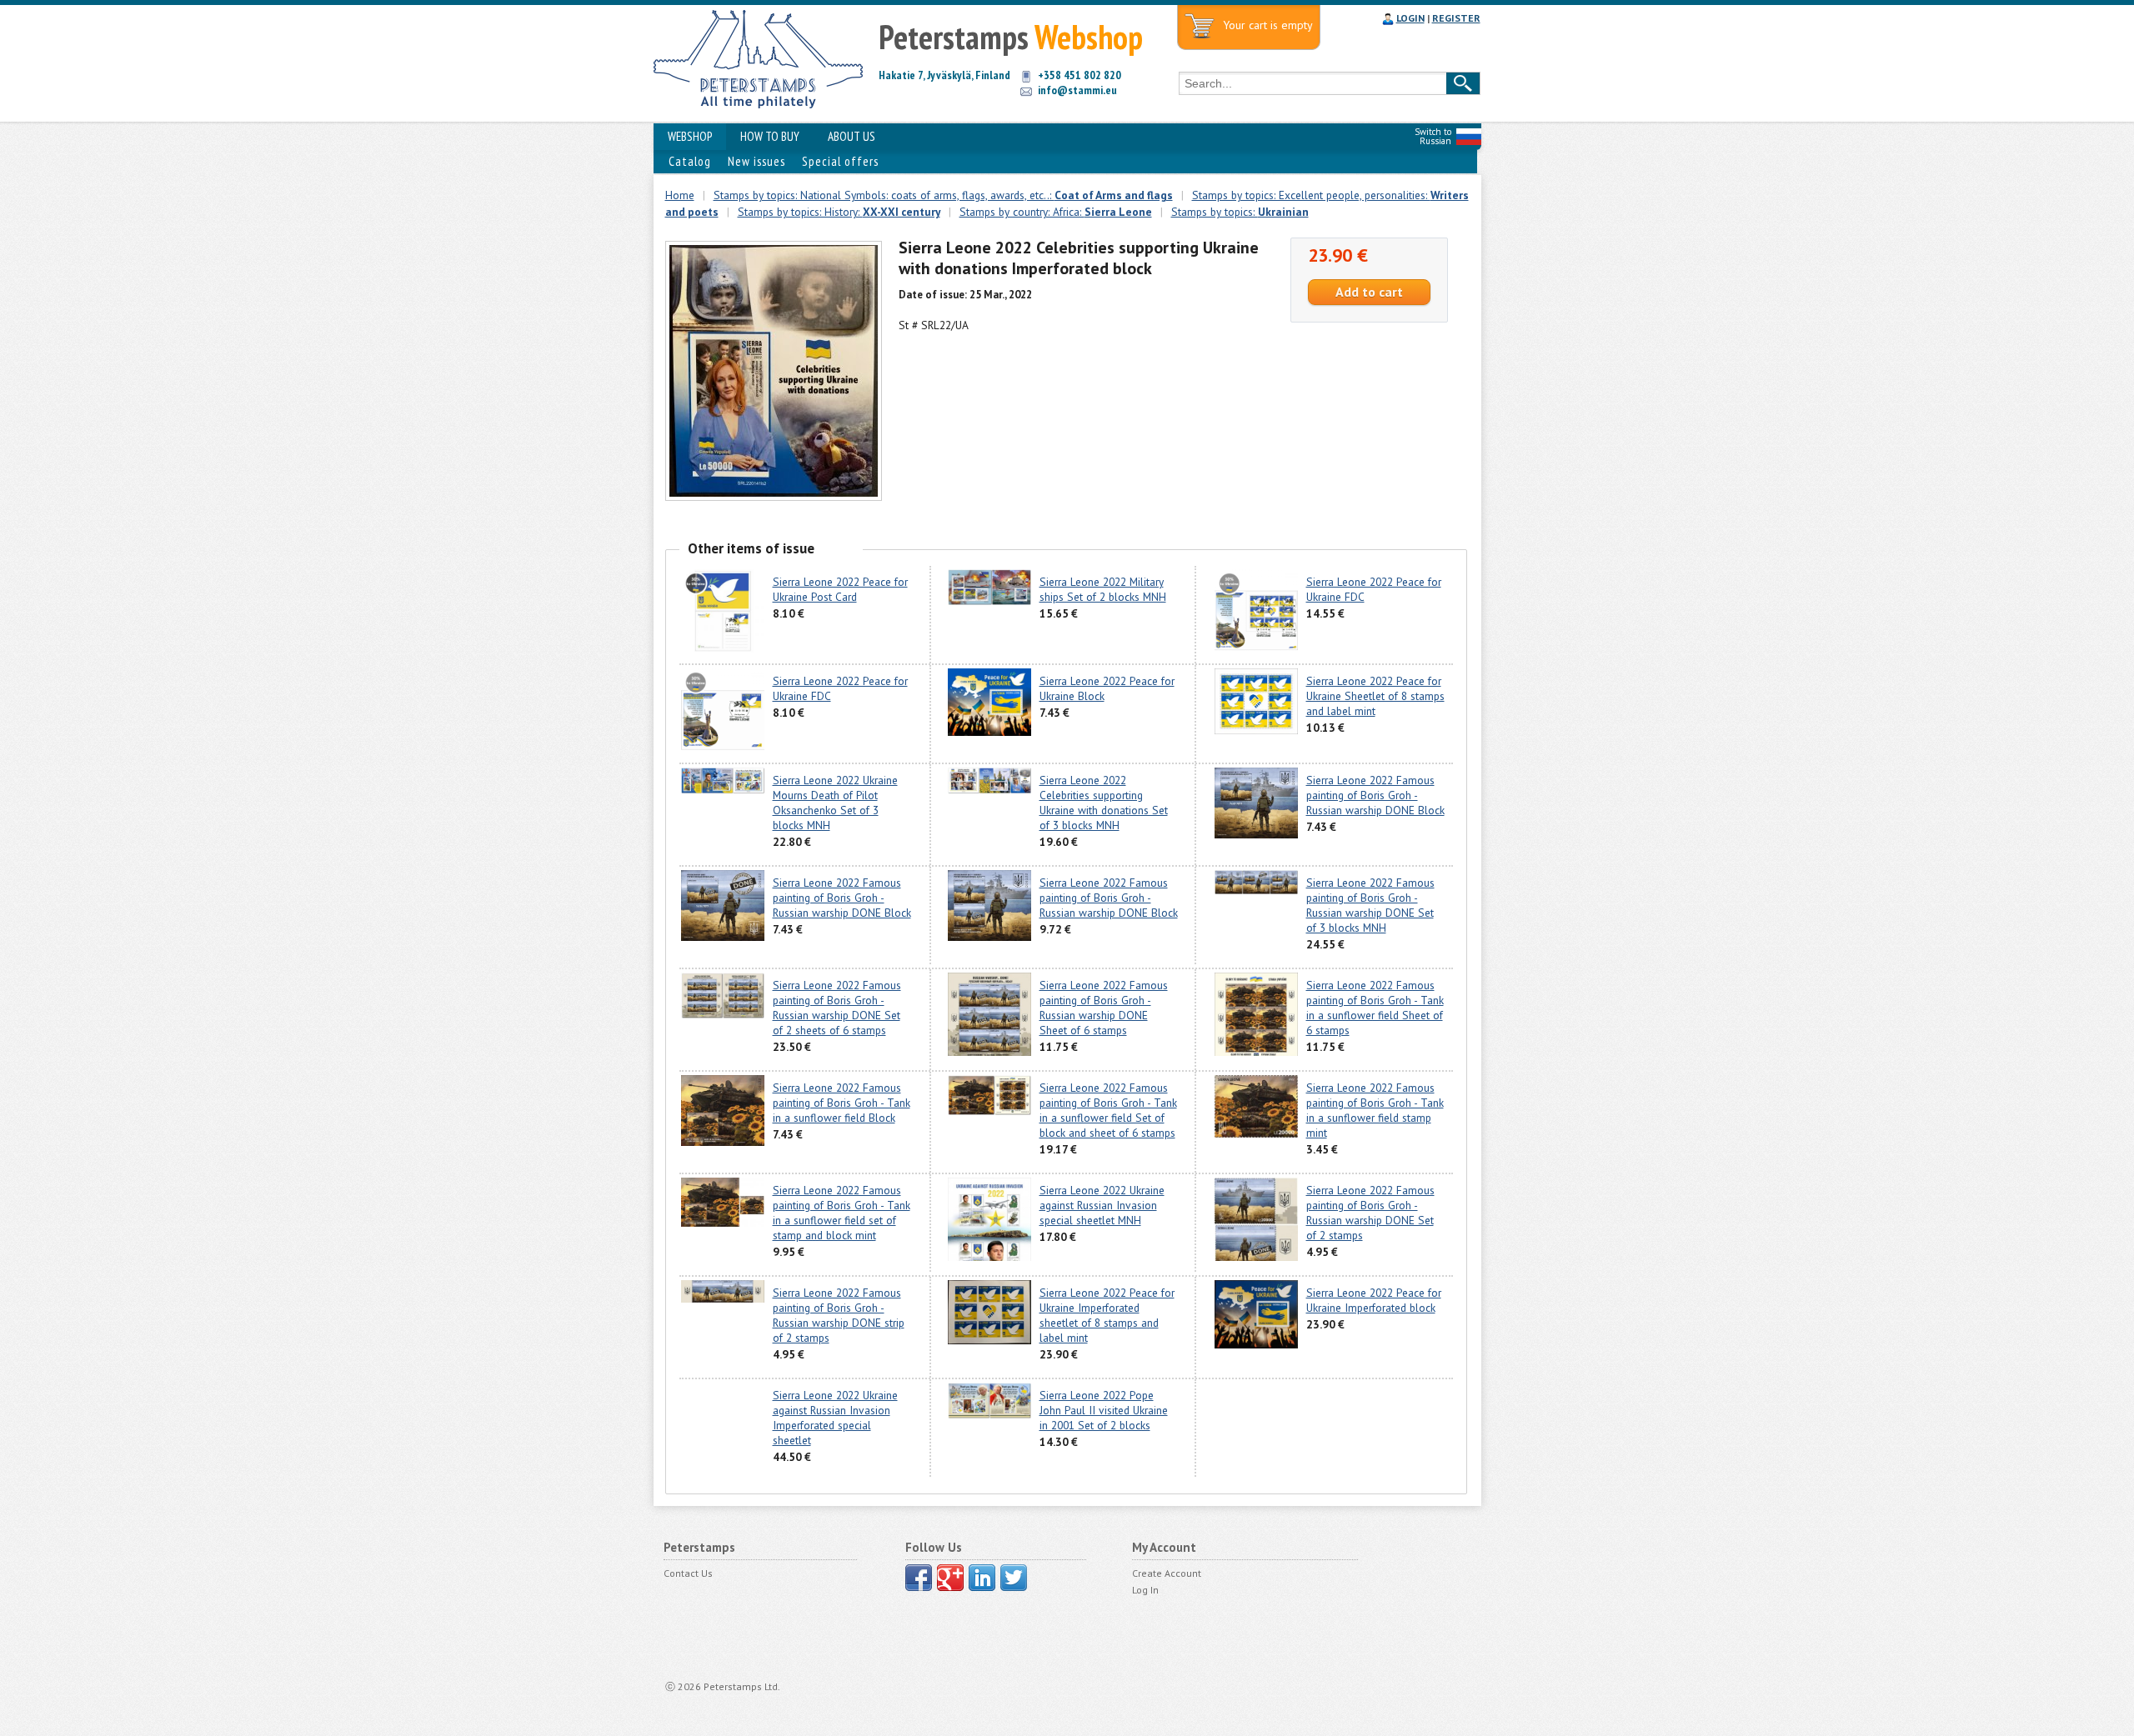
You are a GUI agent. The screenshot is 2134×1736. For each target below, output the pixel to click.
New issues (756, 161)
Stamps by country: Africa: (1056, 212)
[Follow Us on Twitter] (1014, 1578)
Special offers (840, 161)
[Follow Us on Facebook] (919, 1578)
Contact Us (688, 1573)
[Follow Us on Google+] (950, 1578)
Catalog (690, 161)
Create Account (1167, 1573)
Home (680, 195)
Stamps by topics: (1240, 212)
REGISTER (1456, 18)
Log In (1145, 1590)
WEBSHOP (690, 136)
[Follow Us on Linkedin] (982, 1578)
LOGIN (1410, 18)
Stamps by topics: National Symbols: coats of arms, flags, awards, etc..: (943, 195)
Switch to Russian (1433, 136)
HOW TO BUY (770, 136)
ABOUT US (852, 136)
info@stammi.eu (1077, 90)
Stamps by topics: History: (839, 212)
